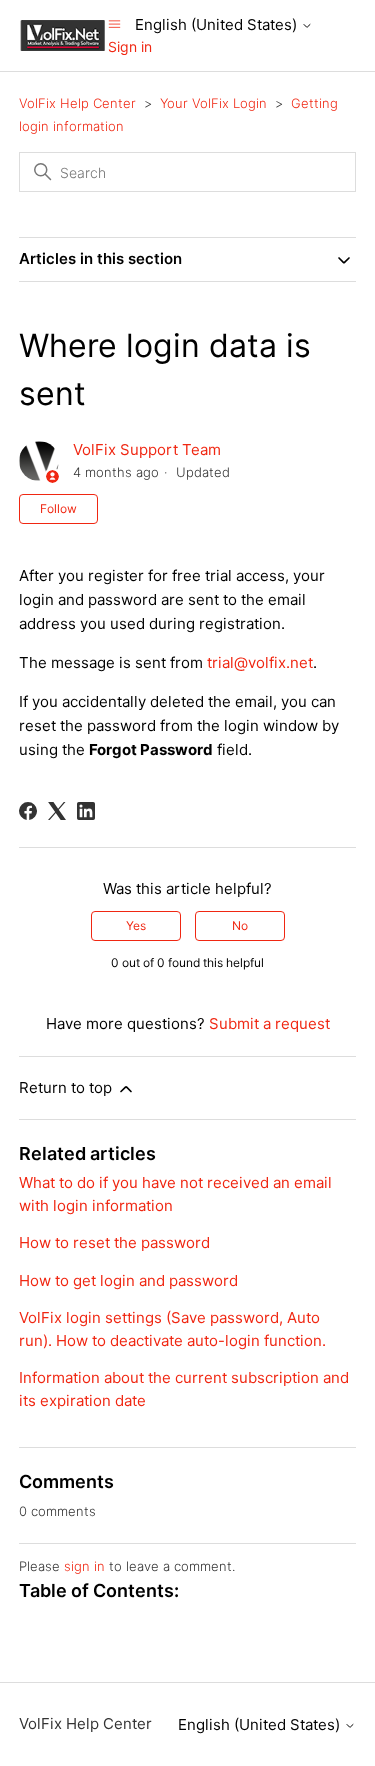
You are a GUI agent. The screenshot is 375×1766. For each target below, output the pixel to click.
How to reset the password (114, 1242)
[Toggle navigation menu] (114, 23)
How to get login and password (128, 1280)
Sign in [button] (130, 46)
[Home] (63, 34)
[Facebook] (28, 811)
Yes (136, 925)
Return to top (67, 1087)
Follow (58, 508)
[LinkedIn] (86, 811)
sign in (84, 1566)
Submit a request (269, 1023)
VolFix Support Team (147, 449)
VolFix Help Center (77, 103)
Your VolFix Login (213, 103)
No (240, 925)
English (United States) (218, 24)
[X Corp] (57, 811)
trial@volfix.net (260, 662)
